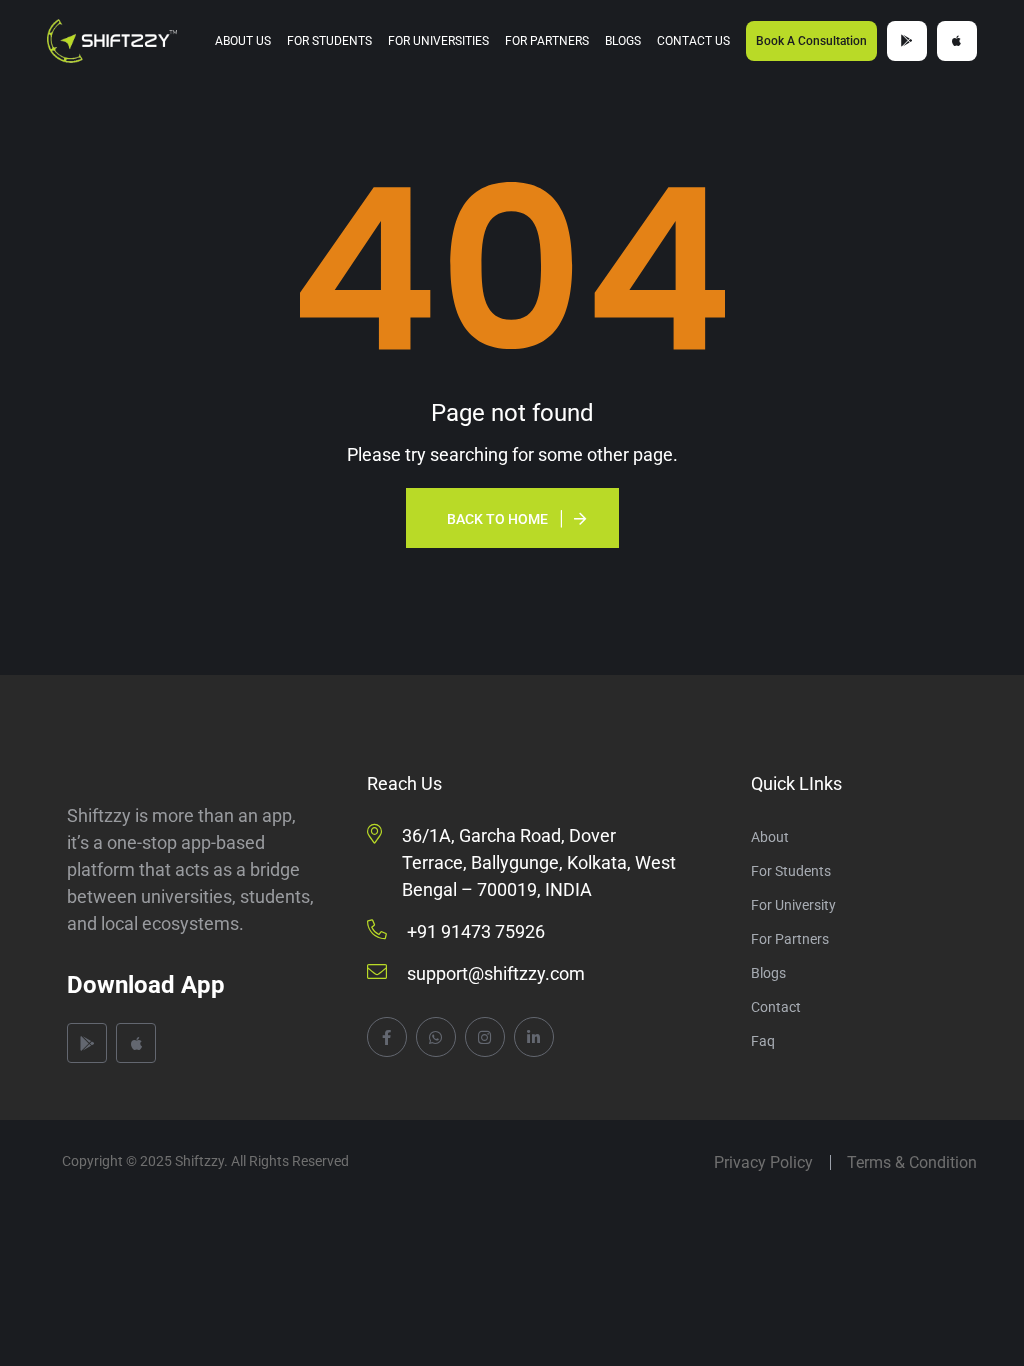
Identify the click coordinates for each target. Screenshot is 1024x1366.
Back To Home (497, 519)
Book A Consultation (811, 41)
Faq (763, 1041)
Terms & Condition (912, 1162)
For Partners (547, 41)
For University (793, 905)
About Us (243, 41)
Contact (776, 1007)
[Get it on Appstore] (957, 41)
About (770, 837)
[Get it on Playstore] (907, 41)
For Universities (438, 41)
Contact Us (693, 41)
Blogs (623, 41)
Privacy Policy (763, 1162)
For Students (329, 41)
